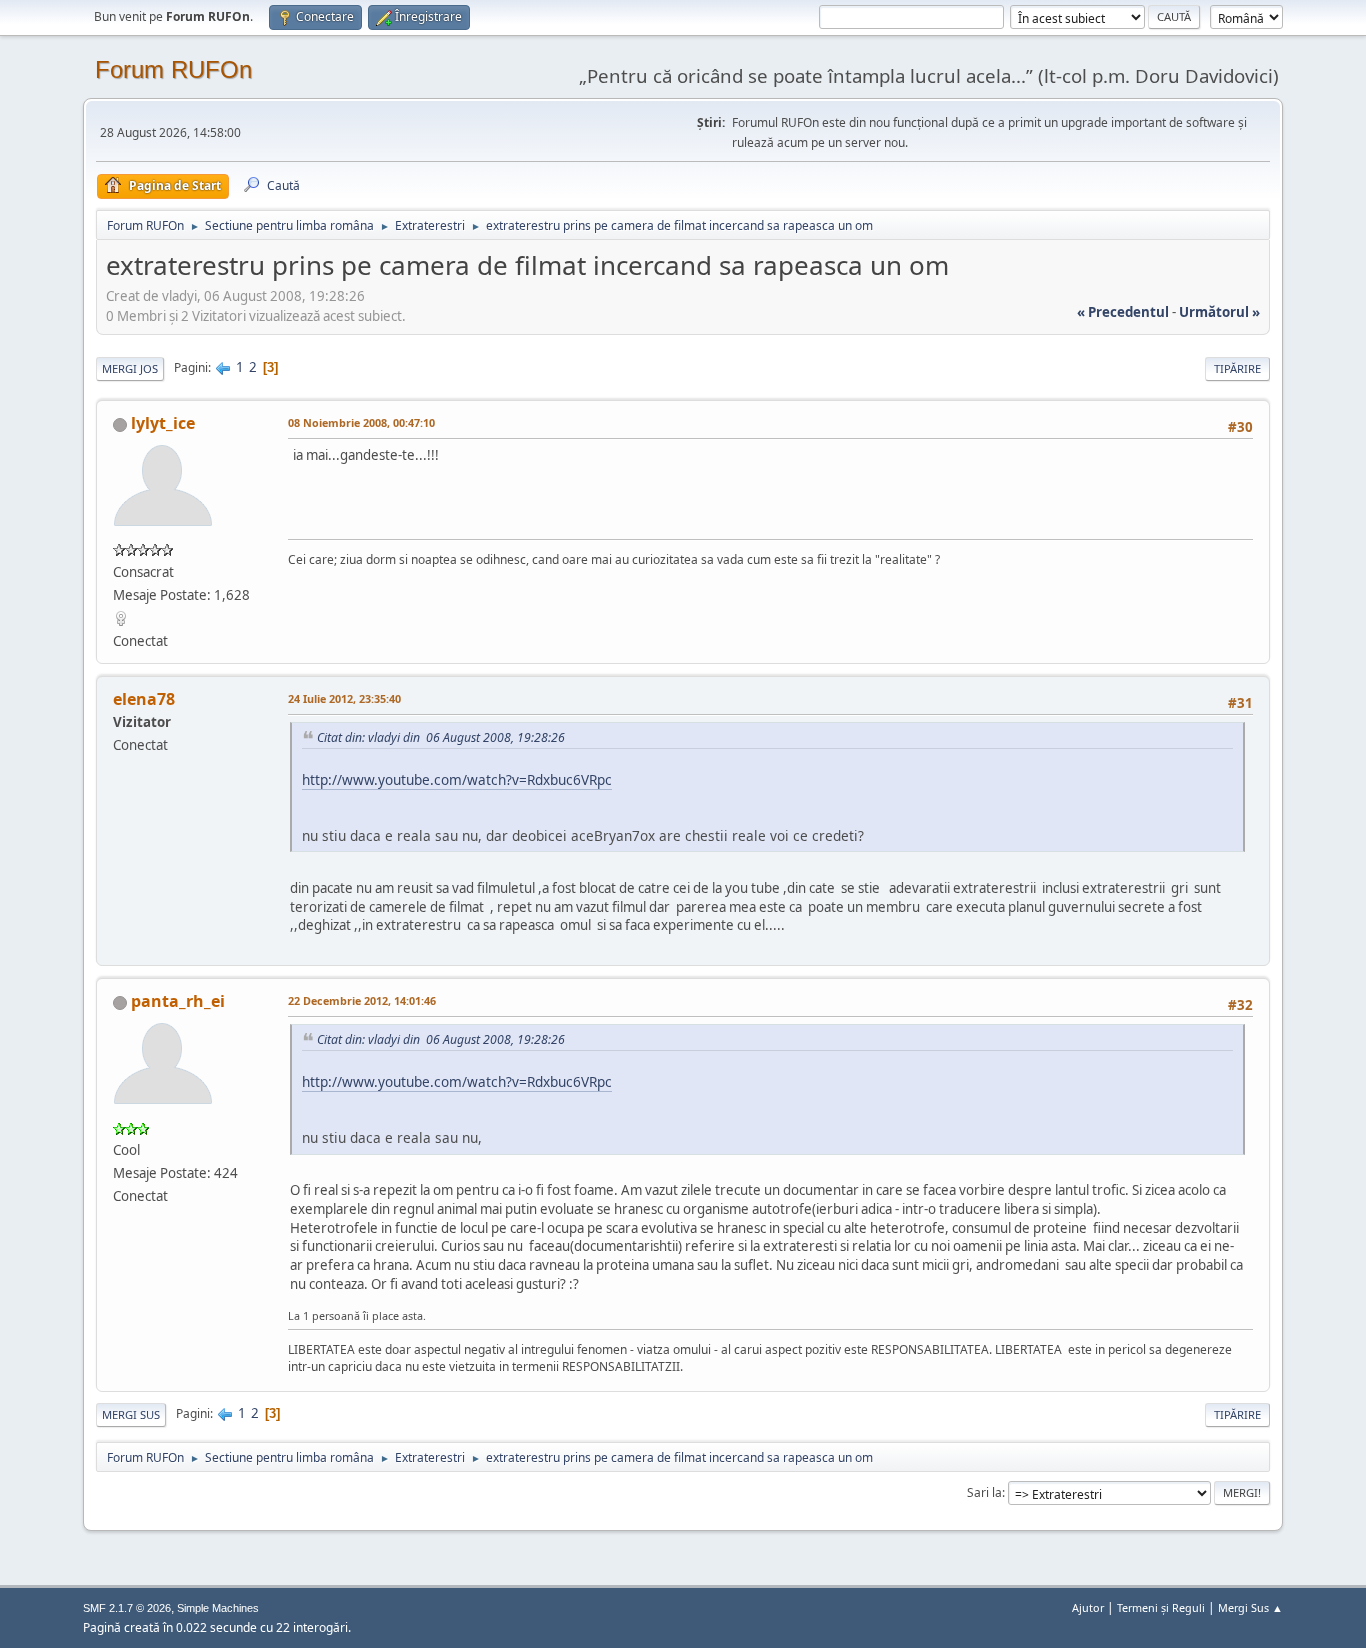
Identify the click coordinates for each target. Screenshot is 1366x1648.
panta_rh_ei (178, 1001)
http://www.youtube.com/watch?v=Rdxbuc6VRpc (457, 779)
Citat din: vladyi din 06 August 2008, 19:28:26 (441, 737)
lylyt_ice (163, 423)
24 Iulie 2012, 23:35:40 (344, 698)
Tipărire (1237, 368)
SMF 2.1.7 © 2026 (127, 1608)
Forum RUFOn (173, 69)
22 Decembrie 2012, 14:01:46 (362, 1000)
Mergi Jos (130, 368)
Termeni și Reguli (1161, 1607)
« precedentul (1123, 312)
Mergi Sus (131, 1414)
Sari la (984, 1492)
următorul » (1219, 312)
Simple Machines (218, 1608)
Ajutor (1088, 1607)
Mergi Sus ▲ (1250, 1607)
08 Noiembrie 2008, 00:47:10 (361, 422)
